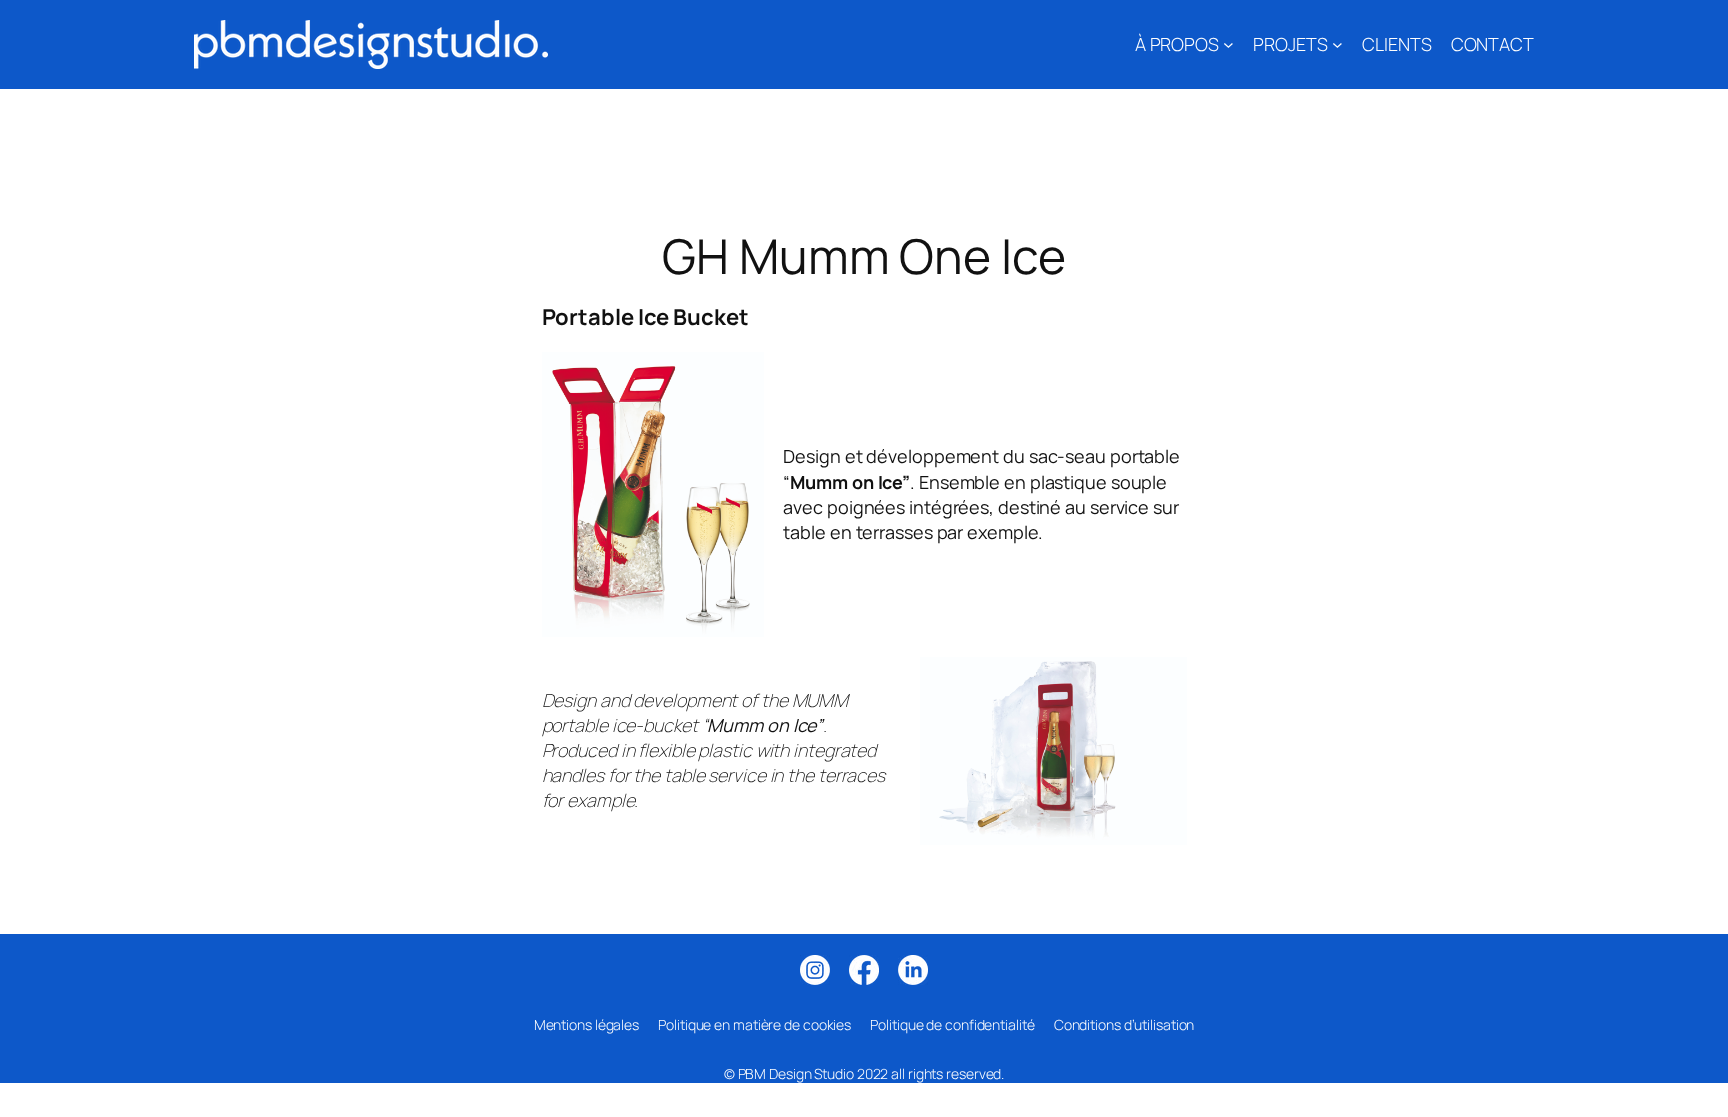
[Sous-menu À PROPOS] (1228, 44)
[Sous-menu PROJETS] (1337, 44)
